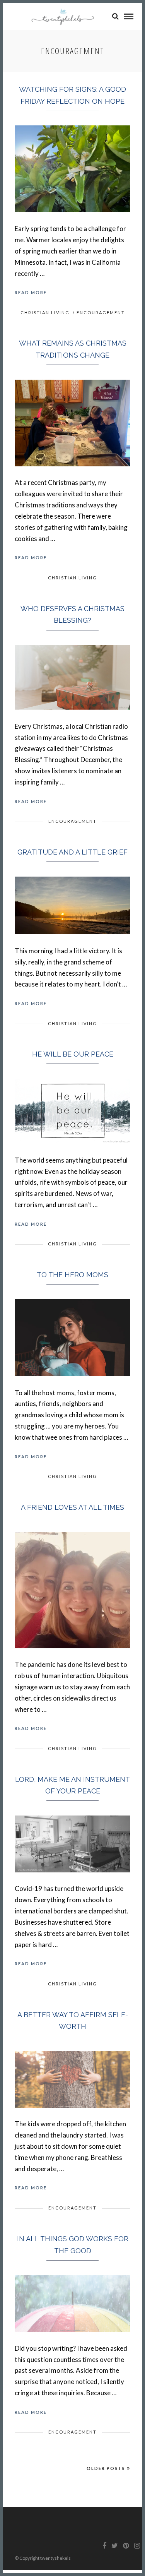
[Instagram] (137, 2546)
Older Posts (106, 2468)
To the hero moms (72, 1275)
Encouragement (101, 313)
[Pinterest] (126, 2546)
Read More (31, 292)
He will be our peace (73, 1054)
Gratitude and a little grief (72, 852)
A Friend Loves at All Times (72, 1507)
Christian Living (45, 313)
